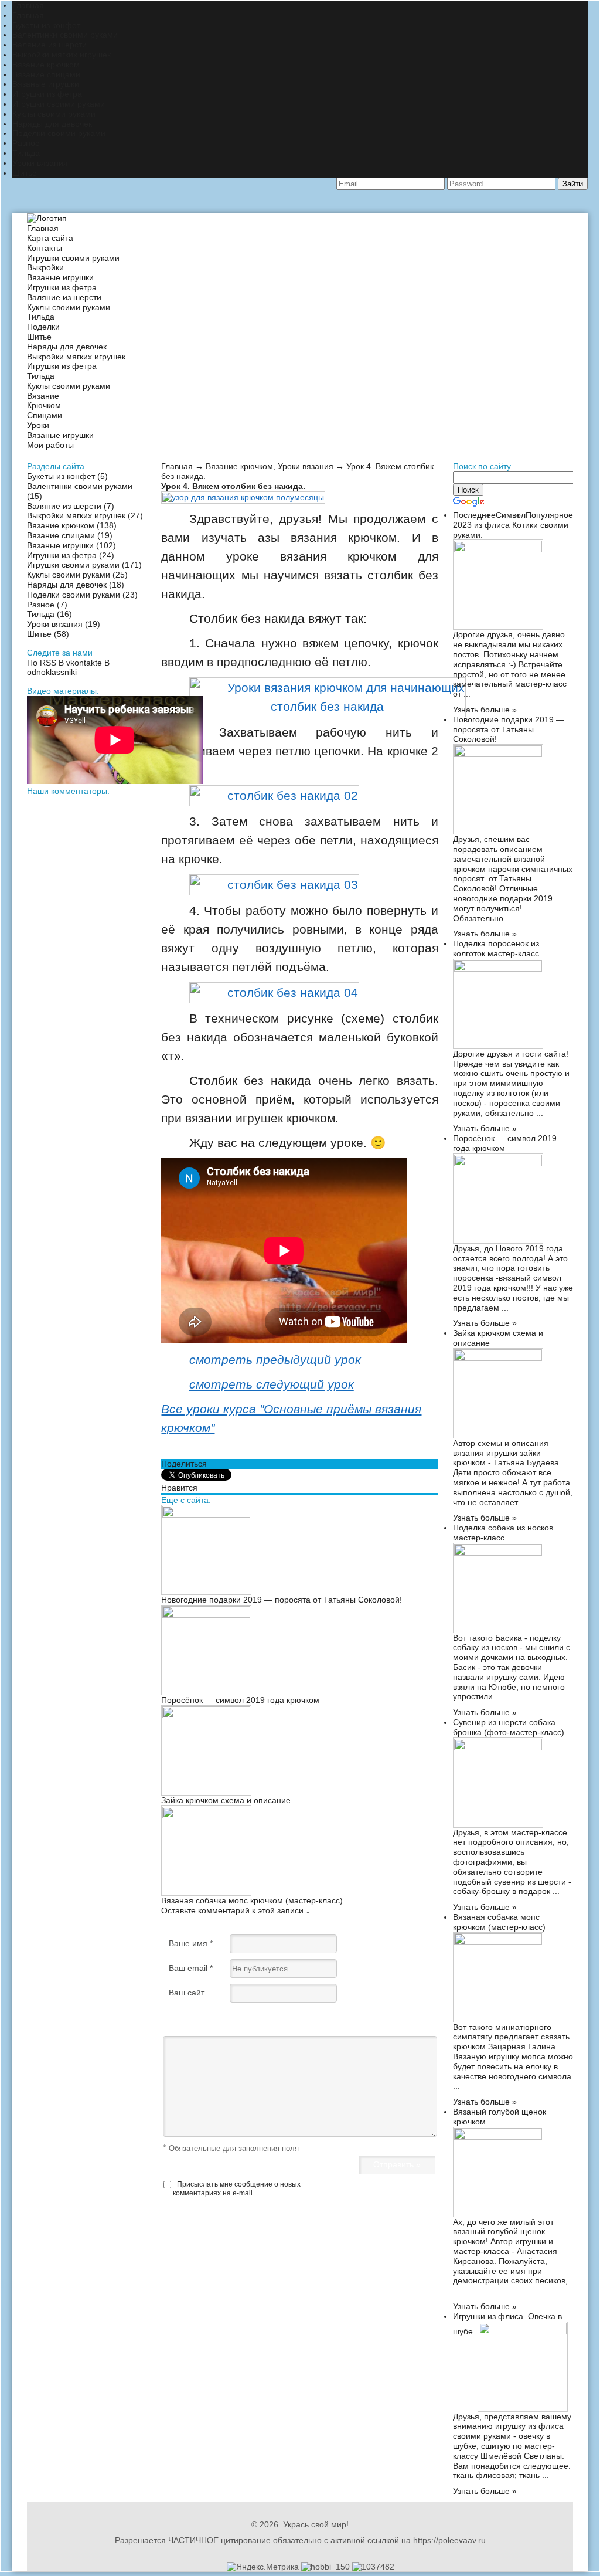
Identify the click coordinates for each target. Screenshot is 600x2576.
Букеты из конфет (46, 25)
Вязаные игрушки (46, 84)
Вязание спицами (46, 74)
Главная (28, 5)
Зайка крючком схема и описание (226, 1800)
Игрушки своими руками (59, 104)
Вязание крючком (46, 65)
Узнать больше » (485, 710)
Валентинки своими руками (65, 35)
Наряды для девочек (52, 124)
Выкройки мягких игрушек (62, 55)
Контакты (45, 248)
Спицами (45, 415)
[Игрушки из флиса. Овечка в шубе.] (523, 2331)
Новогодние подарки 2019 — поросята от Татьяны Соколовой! (282, 1600)
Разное (26, 143)
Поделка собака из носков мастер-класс (503, 1533)
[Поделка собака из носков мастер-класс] (498, 1553)
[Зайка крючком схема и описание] (206, 1715)
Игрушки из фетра (47, 94)
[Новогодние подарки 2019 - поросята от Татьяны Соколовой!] (206, 1515)
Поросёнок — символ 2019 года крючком (240, 1700)
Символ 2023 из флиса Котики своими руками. (511, 525)
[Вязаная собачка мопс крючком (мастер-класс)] (206, 1815)
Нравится (179, 1488)
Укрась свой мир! (316, 2524)
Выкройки (45, 267)
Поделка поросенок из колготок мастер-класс (496, 948)
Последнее (474, 515)
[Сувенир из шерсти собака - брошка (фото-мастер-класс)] (498, 1747)
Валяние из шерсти (50, 45)
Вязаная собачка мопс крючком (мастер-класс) (252, 1900)
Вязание (43, 396)
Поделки (43, 327)
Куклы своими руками (54, 114)
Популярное (549, 515)
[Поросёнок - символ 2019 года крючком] (206, 1615)
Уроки (38, 425)
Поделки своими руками (59, 133)
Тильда (26, 153)
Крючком (44, 405)
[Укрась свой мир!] (47, 218)
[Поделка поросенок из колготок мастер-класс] (498, 969)
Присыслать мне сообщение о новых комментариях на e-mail (237, 2188)
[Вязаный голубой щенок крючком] (498, 2137)
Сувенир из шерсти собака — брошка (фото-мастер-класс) (509, 1727)
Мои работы (50, 445)
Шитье (25, 173)
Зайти (573, 184)
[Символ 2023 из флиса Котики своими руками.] (498, 549)
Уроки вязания (40, 163)
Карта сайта (50, 238)
